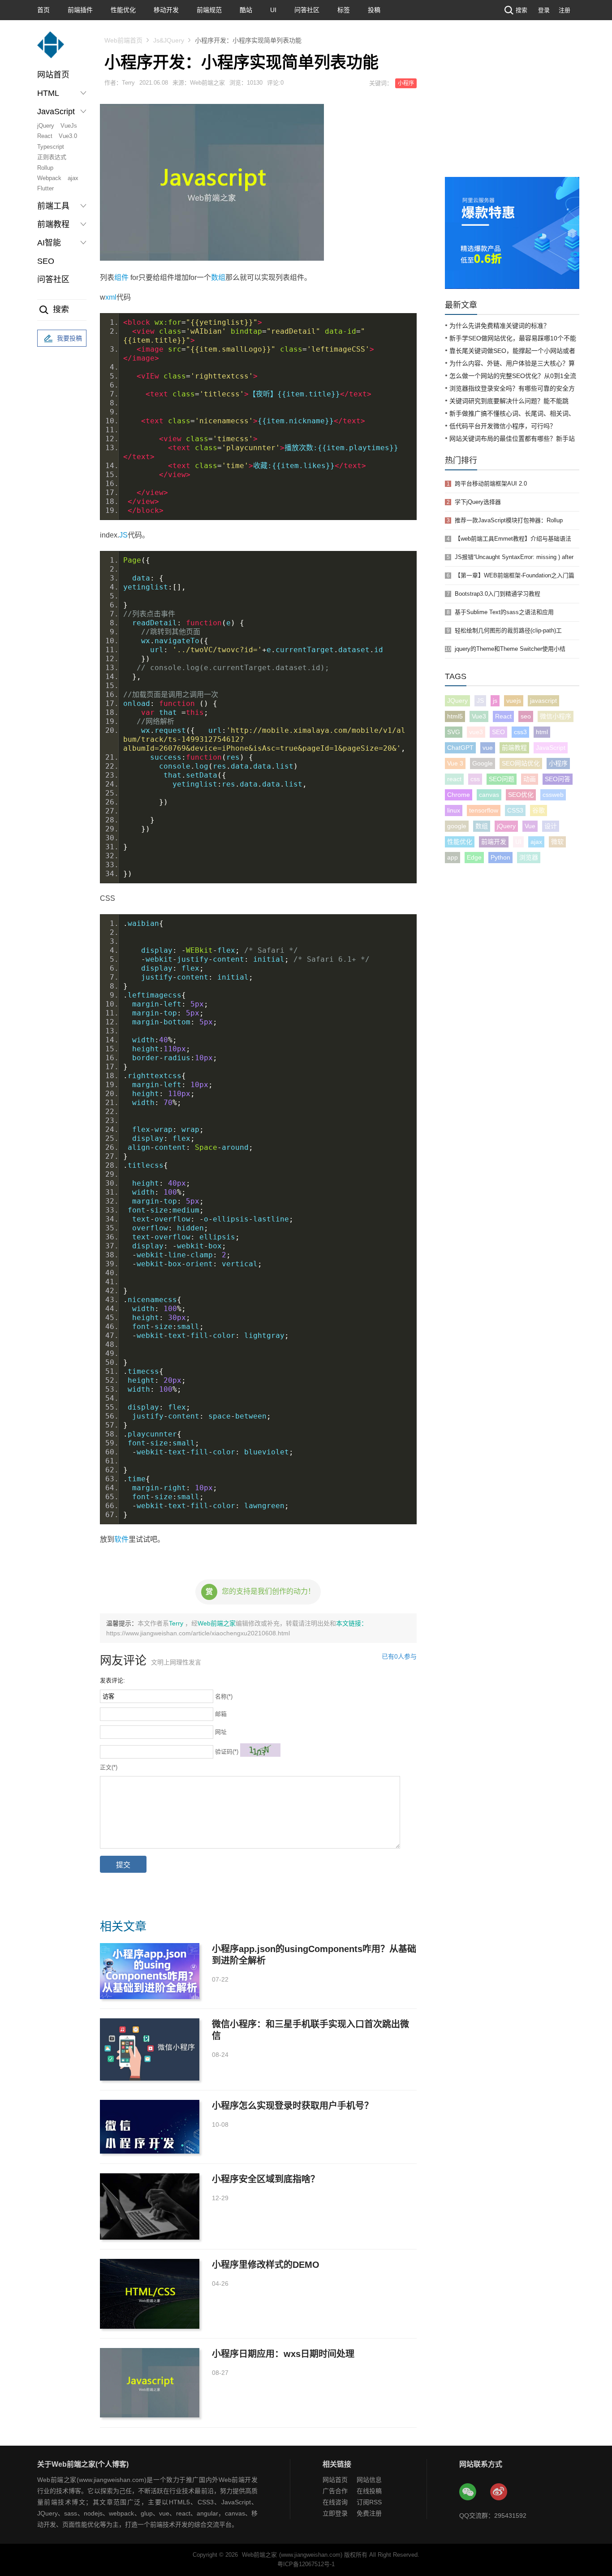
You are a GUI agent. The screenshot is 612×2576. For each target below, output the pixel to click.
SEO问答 (558, 779)
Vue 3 (455, 763)
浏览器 (529, 857)
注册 (565, 10)
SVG (454, 732)
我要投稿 (69, 338)
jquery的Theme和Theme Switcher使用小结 (510, 649)
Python (500, 857)
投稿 (374, 10)
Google (483, 763)
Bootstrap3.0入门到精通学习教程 (498, 594)
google (457, 826)
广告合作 (335, 2491)
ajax (73, 178)
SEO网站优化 (521, 763)
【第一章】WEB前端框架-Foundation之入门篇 (515, 575)
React (45, 136)
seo (526, 716)
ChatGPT (460, 748)
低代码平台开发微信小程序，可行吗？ (503, 426)
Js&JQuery (169, 40)
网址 (221, 1732)
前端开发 (494, 842)
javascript (543, 701)
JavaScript (551, 748)
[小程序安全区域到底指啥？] (150, 2206)
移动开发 (166, 10)
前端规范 (209, 10)
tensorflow (484, 810)
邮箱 (221, 1714)
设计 (551, 826)
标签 (344, 10)
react (454, 779)
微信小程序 (556, 716)
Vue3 (479, 716)
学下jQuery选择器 (478, 502)
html (542, 732)
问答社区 (307, 10)
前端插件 (80, 10)
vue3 (476, 732)
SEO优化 (521, 795)
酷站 (246, 10)
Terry (177, 1623)
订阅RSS (369, 2502)
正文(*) (109, 1767)
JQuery (457, 701)
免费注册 (369, 2513)
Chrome (459, 795)
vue (488, 748)
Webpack (49, 178)
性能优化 (123, 10)
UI (273, 10)
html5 (455, 716)
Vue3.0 (68, 136)
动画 (530, 779)
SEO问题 (502, 779)
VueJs (69, 126)
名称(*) (224, 1697)
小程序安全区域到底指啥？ (266, 2179)
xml (111, 297)
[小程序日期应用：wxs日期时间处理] (150, 2383)
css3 (520, 732)
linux (454, 810)
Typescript (51, 147)
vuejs (514, 701)
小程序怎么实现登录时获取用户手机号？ (293, 2106)
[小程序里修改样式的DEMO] (150, 2294)
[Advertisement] (512, 110)
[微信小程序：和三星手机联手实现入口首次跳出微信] (150, 2049)
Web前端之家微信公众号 (468, 2492)
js (495, 701)
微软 (557, 842)
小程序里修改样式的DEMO (266, 2265)
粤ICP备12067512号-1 (306, 2564)
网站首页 (53, 75)
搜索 (521, 10)
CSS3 (515, 810)
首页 (43, 10)
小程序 (406, 83)
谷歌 (539, 810)
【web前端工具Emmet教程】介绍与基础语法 (513, 539)
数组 (218, 277)
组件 (121, 277)
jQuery (46, 126)
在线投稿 (369, 2491)
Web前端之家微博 (499, 2492)
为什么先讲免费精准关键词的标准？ (500, 326)
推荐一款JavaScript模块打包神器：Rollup (509, 520)
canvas (489, 795)
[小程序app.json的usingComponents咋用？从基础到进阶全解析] (150, 1971)
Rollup (45, 168)
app (453, 857)
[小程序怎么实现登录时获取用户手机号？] (150, 2127)
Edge (474, 857)
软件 (121, 1539)
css (475, 779)
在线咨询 (335, 2502)
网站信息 (369, 2480)
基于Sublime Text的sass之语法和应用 (504, 612)
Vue (530, 826)
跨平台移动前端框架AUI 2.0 (491, 484)
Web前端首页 (123, 40)
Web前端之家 (217, 1623)
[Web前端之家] (51, 49)
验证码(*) (227, 1752)
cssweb (553, 795)
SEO (46, 261)
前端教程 (514, 748)
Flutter (45, 188)
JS (123, 535)
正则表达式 (52, 157)
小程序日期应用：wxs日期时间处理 (283, 2354)
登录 (544, 10)
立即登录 (335, 2513)
